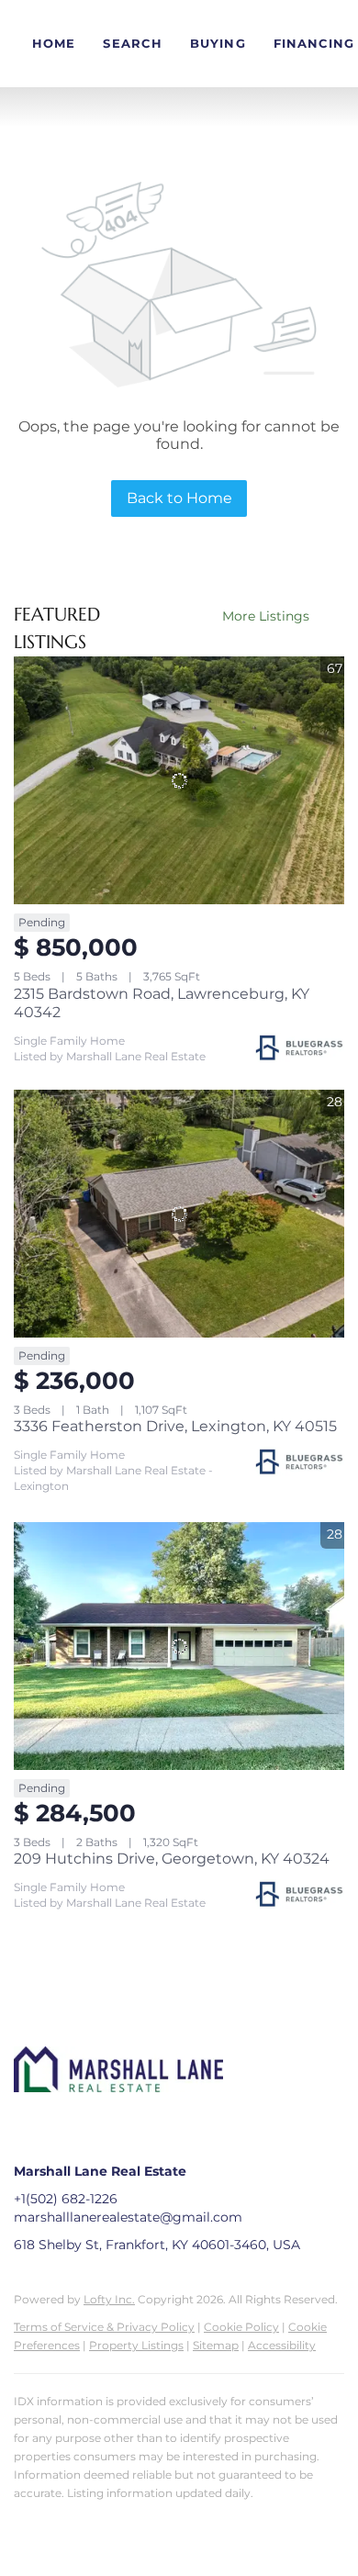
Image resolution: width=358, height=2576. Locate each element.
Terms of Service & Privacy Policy (104, 2327)
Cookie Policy (241, 2327)
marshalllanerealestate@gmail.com (128, 2217)
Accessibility (282, 2345)
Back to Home (179, 498)
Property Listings (136, 2345)
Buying (218, 43)
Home (54, 43)
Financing (314, 43)
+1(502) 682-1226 (66, 2199)
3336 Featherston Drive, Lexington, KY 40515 (175, 1426)
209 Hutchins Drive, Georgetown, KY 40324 (172, 1859)
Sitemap (216, 2345)
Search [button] (133, 43)
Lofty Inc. (109, 2299)
